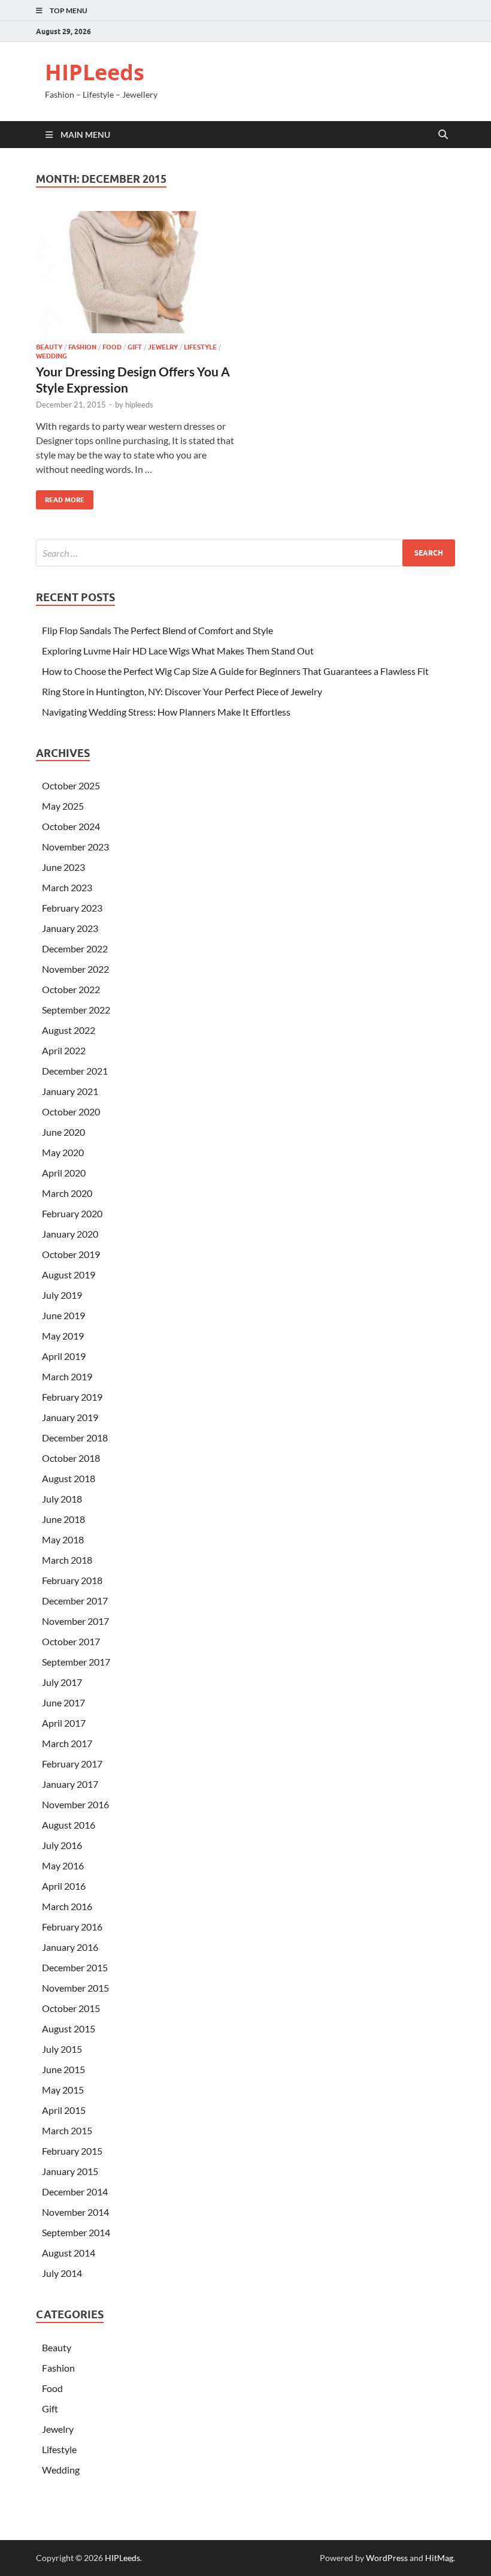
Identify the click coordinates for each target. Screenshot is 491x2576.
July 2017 (62, 1682)
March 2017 (67, 1743)
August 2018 (69, 1478)
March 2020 (67, 1193)
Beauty (49, 347)
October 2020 (71, 1111)
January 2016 (70, 1947)
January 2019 (70, 1417)
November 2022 (75, 969)
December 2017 (75, 1601)
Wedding (51, 356)
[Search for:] (245, 553)
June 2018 (63, 1519)
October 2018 (71, 1458)
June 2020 (63, 1132)
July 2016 (62, 1845)
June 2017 (63, 1702)
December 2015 (75, 1967)
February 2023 (72, 908)
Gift (135, 347)
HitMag (439, 2558)
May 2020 (63, 1152)
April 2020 (64, 1173)
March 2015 (67, 2130)
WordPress (387, 2558)
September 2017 (76, 1662)
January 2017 (70, 1784)
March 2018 (67, 1560)
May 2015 (63, 2090)
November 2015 (75, 1988)
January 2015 (70, 2171)
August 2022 (69, 1030)
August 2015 (69, 2028)
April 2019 (64, 1356)
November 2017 (75, 1621)
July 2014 (62, 2273)
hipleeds (139, 405)
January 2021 (70, 1091)
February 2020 (72, 1213)
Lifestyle (200, 347)
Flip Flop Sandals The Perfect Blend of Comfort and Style (157, 630)
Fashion (82, 347)
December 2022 (75, 948)
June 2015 (63, 2069)
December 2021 (75, 1071)
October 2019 (71, 1254)
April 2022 (64, 1050)
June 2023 (63, 867)
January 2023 (70, 928)
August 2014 (69, 2253)
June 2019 (63, 1315)
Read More (60, 497)
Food (112, 347)
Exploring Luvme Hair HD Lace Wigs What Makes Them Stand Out (178, 651)
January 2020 (70, 1234)
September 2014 (76, 2232)
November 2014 (75, 2212)
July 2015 (62, 2049)
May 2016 (63, 1865)
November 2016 (75, 1804)
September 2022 (76, 1010)
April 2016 (64, 1886)
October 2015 (71, 2008)
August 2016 (69, 1825)
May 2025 (63, 806)
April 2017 (64, 1723)
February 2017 (72, 1764)
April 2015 (64, 2110)
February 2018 (72, 1580)
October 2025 (71, 785)
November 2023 (75, 847)
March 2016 (67, 1906)
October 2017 (71, 1641)
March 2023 (67, 887)
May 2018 (63, 1539)
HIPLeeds (95, 72)
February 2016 (72, 1927)
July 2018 (62, 1499)
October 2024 (71, 826)
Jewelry (163, 347)
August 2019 (69, 1275)
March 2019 (67, 1376)
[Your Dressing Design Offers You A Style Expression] (135, 272)
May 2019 (63, 1336)
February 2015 (72, 2151)
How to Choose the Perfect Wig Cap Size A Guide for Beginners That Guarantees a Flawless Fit (235, 671)
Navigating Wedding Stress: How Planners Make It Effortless (166, 712)
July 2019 (62, 1295)
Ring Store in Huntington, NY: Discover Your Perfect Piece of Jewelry (182, 691)
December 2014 (75, 2192)
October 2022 (71, 989)
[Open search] (443, 135)
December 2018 (75, 1438)
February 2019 (72, 1397)
